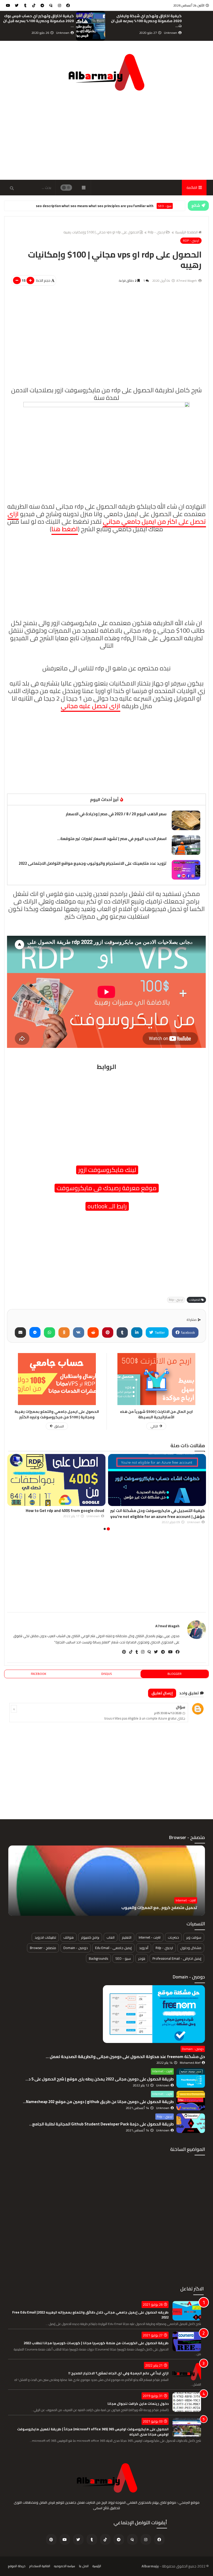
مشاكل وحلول (191, 1948)
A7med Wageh (167, 1626)
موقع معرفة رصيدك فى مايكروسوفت (107, 1188)
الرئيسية (97, 2566)
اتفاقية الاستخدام (40, 2566)
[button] (108, 1529)
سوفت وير (194, 1937)
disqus (106, 1674)
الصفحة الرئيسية (186, 232)
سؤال (181, 1707)
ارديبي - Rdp (164, 206)
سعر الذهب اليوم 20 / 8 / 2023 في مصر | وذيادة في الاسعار (116, 814)
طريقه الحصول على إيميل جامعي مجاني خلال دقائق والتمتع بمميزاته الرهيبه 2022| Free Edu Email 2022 (90, 2315)
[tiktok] (34, 5)
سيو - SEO (123, 1958)
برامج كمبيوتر (90, 1937)
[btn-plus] (30, 280)
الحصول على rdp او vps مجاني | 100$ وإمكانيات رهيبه (101, 232)
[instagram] (59, 5)
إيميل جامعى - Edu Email (113, 1948)
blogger (175, 1674)
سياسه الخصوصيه (65, 2566)
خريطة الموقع (17, 2566)
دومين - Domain (76, 1948)
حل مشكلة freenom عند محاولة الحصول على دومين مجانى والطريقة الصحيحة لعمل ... (125, 2056)
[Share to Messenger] (35, 1332)
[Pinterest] (108, 1332)
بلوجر (142, 1958)
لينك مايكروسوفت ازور (107, 1170)
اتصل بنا (84, 2566)
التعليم (127, 1937)
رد (14, 1709)
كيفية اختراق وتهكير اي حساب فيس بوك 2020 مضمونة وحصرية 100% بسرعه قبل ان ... (146, 21)
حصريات (173, 1937)
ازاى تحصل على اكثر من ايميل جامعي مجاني (107, 518)
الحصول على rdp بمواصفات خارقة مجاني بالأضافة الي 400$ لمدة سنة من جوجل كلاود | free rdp (58, 1514)
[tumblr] (25, 5)
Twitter (159, 1332)
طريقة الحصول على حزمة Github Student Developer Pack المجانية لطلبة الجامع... (101, 2124)
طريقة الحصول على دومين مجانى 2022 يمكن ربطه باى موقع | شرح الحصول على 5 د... (100, 2079)
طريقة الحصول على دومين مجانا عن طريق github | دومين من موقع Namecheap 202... (98, 2102)
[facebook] (68, 5)
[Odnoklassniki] (64, 1332)
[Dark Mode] (66, 188)
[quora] (51, 5)
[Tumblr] (122, 1332)
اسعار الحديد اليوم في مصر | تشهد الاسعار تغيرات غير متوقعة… (112, 839)
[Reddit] (93, 1332)
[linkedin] (137, 1332)
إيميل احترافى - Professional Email (177, 1958)
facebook (188, 1332)
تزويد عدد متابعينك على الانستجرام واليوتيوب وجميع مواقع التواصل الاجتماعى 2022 (93, 863)
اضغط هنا (65, 529)
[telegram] (42, 5)
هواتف (69, 1937)
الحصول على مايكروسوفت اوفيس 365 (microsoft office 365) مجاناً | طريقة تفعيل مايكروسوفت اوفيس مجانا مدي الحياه (93, 2432)
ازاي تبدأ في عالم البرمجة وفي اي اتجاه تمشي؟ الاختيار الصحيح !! (118, 2373)
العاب (111, 1937)
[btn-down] (17, 280)
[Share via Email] (20, 1332)
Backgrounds (98, 1958)
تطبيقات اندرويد (45, 1937)
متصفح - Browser (184, 1900)
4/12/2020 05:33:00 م (168, 1713)
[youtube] (8, 5)
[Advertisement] (106, 136)
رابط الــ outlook (107, 1206)
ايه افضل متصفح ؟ (181, 1908)
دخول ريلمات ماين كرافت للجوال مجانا (138, 2404)
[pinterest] (122, 1652)
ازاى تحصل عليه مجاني (91, 706)
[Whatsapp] (49, 1332)
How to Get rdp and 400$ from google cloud (116, 206)
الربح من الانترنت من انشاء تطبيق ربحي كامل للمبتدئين (41, 18)
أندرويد (144, 1948)
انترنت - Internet (150, 1937)
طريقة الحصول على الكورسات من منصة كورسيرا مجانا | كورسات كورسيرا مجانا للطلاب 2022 (96, 2343)
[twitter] (17, 5)
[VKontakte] (79, 1332)
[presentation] (210, 26)
